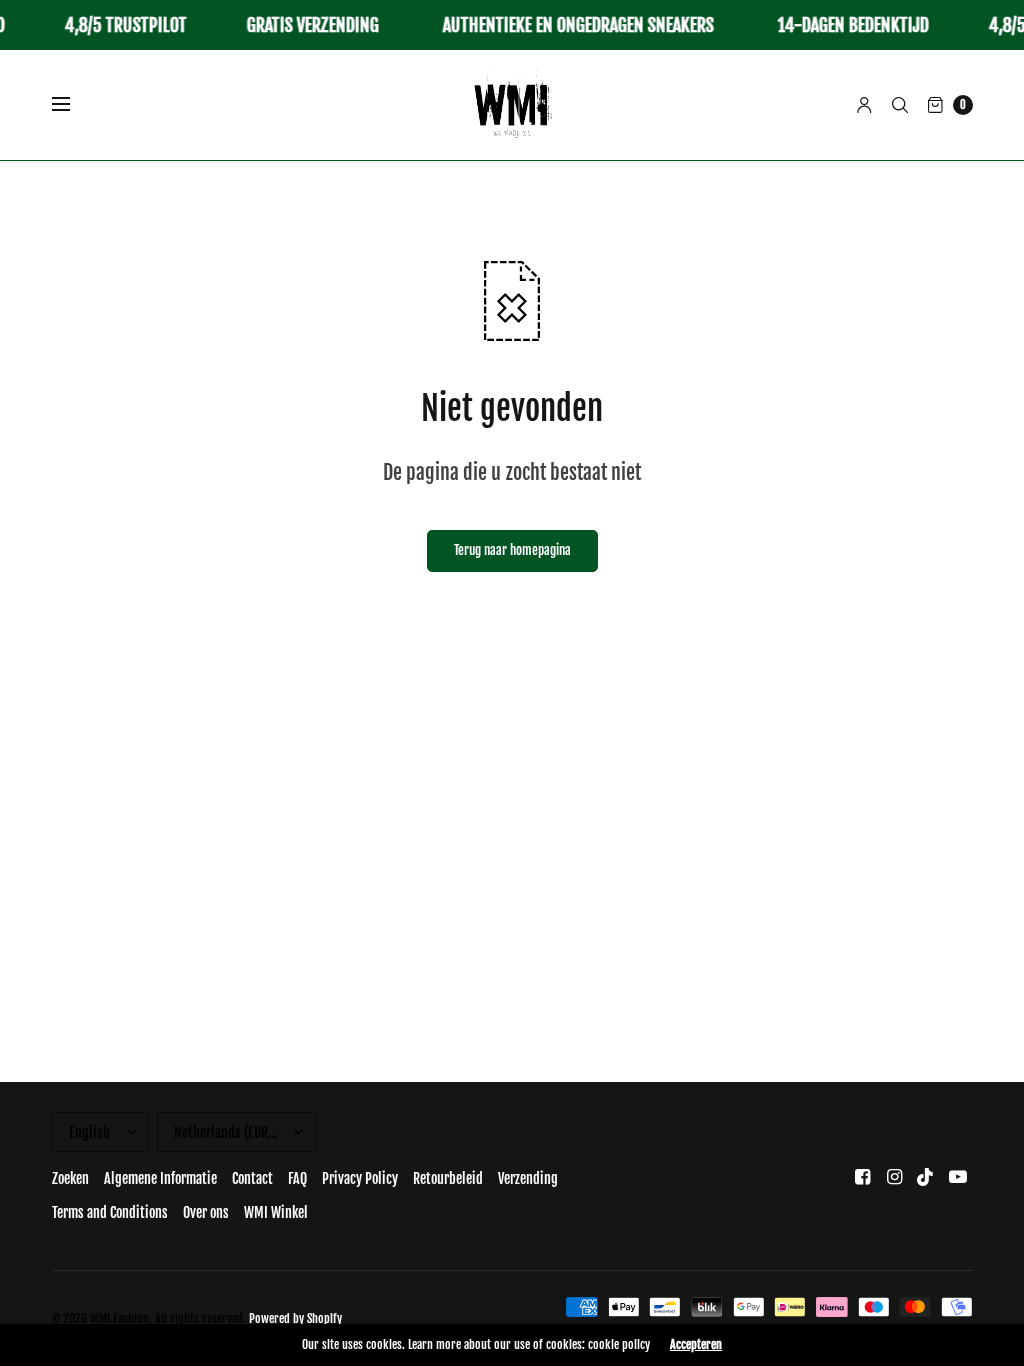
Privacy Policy (360, 1178)
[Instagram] (894, 1176)
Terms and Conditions (110, 1212)
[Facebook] (862, 1176)
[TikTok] (926, 1176)
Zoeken (70, 1178)
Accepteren (696, 1345)
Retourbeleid (448, 1178)
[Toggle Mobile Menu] (74, 105)
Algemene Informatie (160, 1178)
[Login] (864, 105)
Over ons (206, 1212)
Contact (252, 1178)
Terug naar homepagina (512, 550)
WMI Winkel (276, 1212)
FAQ (297, 1178)
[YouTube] (958, 1176)
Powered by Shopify (295, 1318)
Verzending (528, 1178)
